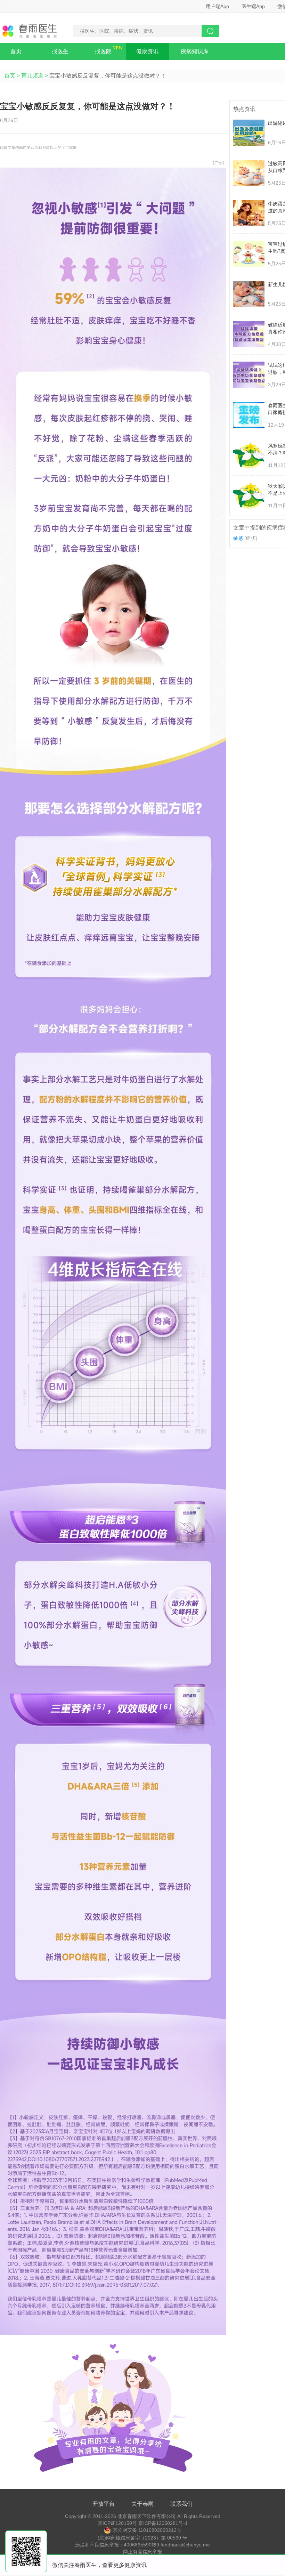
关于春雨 (142, 2504)
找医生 (60, 51)
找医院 (103, 51)
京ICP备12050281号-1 (163, 2523)
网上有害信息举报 (142, 2552)
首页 (16, 51)
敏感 (238, 538)
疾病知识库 (195, 51)
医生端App (253, 6)
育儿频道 (32, 76)
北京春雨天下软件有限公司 (147, 2516)
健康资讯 (147, 51)
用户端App (217, 6)
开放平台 (104, 2504)
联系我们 (181, 2504)
